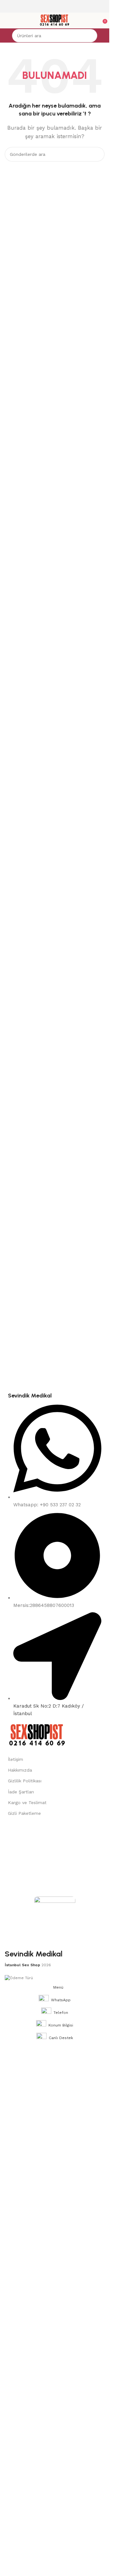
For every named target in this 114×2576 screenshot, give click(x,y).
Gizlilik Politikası (25, 1781)
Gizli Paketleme (24, 1813)
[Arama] (91, 36)
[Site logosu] (55, 20)
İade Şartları (21, 1792)
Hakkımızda (20, 1770)
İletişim (16, 1759)
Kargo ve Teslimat (27, 1803)
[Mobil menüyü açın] (7, 21)
